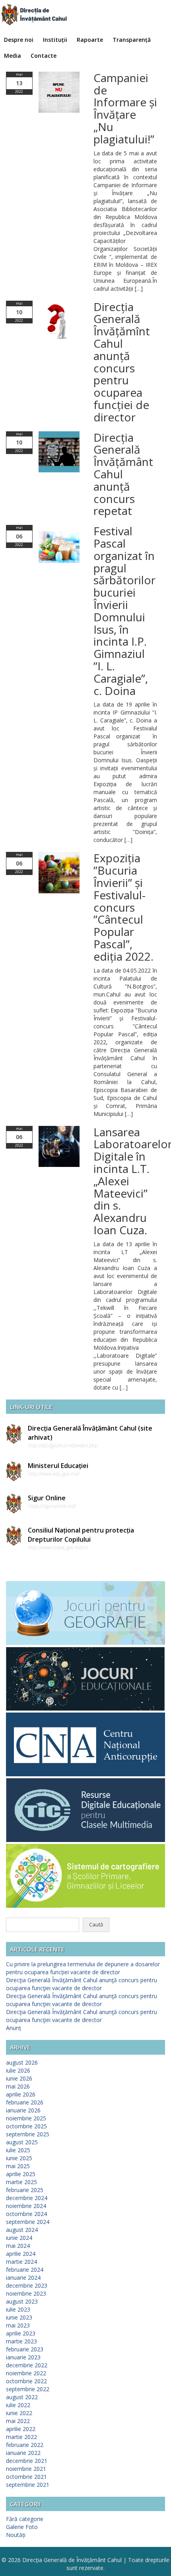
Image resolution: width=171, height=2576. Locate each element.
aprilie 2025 (21, 2174)
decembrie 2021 (27, 2461)
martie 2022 (21, 2437)
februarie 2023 (25, 2349)
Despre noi (19, 40)
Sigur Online (47, 1498)
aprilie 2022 (21, 2429)
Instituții (55, 40)
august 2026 (22, 2062)
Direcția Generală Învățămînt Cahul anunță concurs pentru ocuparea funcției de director (122, 362)
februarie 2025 (25, 2190)
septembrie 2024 (28, 2222)
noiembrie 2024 (26, 2206)
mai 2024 (18, 2246)
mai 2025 (18, 2166)
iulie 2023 (18, 2309)
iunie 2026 (19, 2078)
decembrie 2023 (27, 2285)
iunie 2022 (19, 2413)
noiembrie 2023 (26, 2293)
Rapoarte (90, 40)
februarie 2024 (25, 2270)
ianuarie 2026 (23, 2110)
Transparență (132, 40)
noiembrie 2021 (26, 2469)
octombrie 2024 (26, 2214)
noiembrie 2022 (26, 2373)
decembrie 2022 (27, 2365)
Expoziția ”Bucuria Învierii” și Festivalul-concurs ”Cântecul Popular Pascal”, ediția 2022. (123, 907)
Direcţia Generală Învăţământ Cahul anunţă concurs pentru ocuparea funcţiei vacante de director (82, 1984)
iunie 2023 (19, 2317)
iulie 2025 (18, 2150)
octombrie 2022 (26, 2381)
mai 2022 (18, 2421)
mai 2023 (18, 2325)
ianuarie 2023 (23, 2357)
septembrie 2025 (28, 2134)
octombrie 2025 (26, 2126)
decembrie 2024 (27, 2198)
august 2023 (22, 2301)
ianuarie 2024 (23, 2277)
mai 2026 (18, 2086)
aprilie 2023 (21, 2333)
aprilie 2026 (21, 2094)
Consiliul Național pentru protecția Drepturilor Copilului (81, 1535)
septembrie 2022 (28, 2389)
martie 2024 (21, 2262)
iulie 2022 (18, 2405)
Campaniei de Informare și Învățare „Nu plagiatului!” (125, 108)
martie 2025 (21, 2182)
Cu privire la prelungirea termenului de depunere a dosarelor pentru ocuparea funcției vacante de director (83, 1968)
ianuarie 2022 (23, 2453)
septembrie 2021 (28, 2485)
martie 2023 (21, 2341)
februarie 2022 (25, 2445)
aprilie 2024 (21, 2254)
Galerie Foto (22, 2527)
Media (13, 56)
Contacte (44, 56)
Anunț (14, 2028)
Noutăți (16, 2535)
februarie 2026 (25, 2102)
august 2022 (22, 2397)
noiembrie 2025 (26, 2118)
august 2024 (22, 2230)
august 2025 (22, 2142)
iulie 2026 (18, 2070)
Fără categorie (25, 2519)
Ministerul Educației (58, 1466)
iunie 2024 (19, 2238)
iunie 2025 (19, 2158)
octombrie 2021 (26, 2477)
